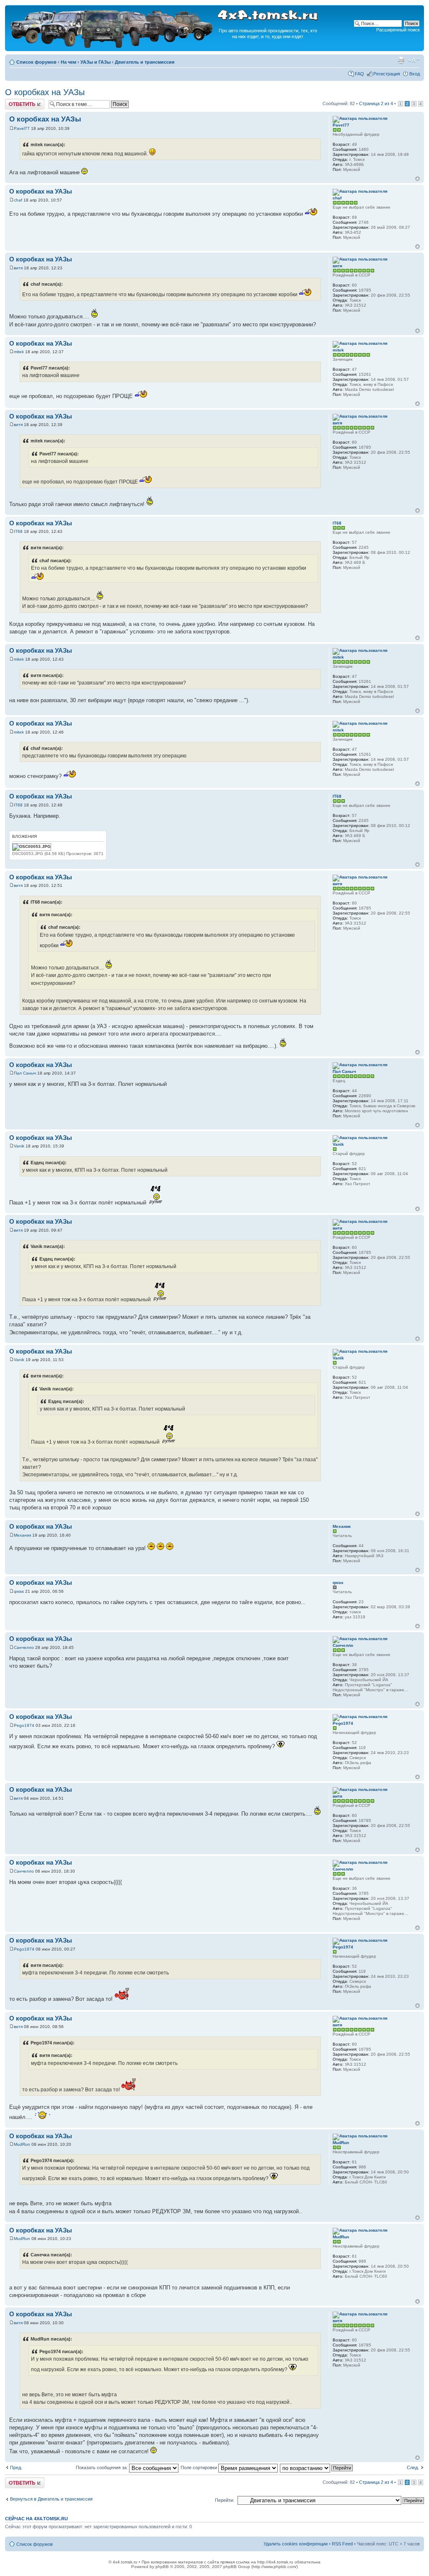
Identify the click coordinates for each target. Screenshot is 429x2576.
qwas (19, 1591)
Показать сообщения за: (102, 2467)
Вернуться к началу (417, 179)
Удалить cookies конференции (296, 2544)
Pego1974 (24, 1725)
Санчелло (24, 1647)
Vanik (19, 1146)
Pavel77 (22, 128)
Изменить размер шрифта (414, 60)
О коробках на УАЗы (45, 92)
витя (18, 268)
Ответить (15, 101)
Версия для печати (401, 60)
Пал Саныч (25, 1073)
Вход (415, 74)
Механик (22, 1535)
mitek (19, 352)
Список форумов (36, 62)
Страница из (376, 103)
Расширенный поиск (398, 30)
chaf (18, 200)
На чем (68, 62)
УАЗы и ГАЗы (96, 62)
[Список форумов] (112, 47)
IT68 (18, 531)
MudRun (22, 2144)
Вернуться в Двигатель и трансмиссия (51, 2499)
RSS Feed (342, 2544)
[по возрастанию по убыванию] (317, 2467)
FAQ (359, 74)
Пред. (16, 2467)
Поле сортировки (199, 2467)
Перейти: (225, 2500)
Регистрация (387, 74)
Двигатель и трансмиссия (145, 62)
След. (413, 2467)
